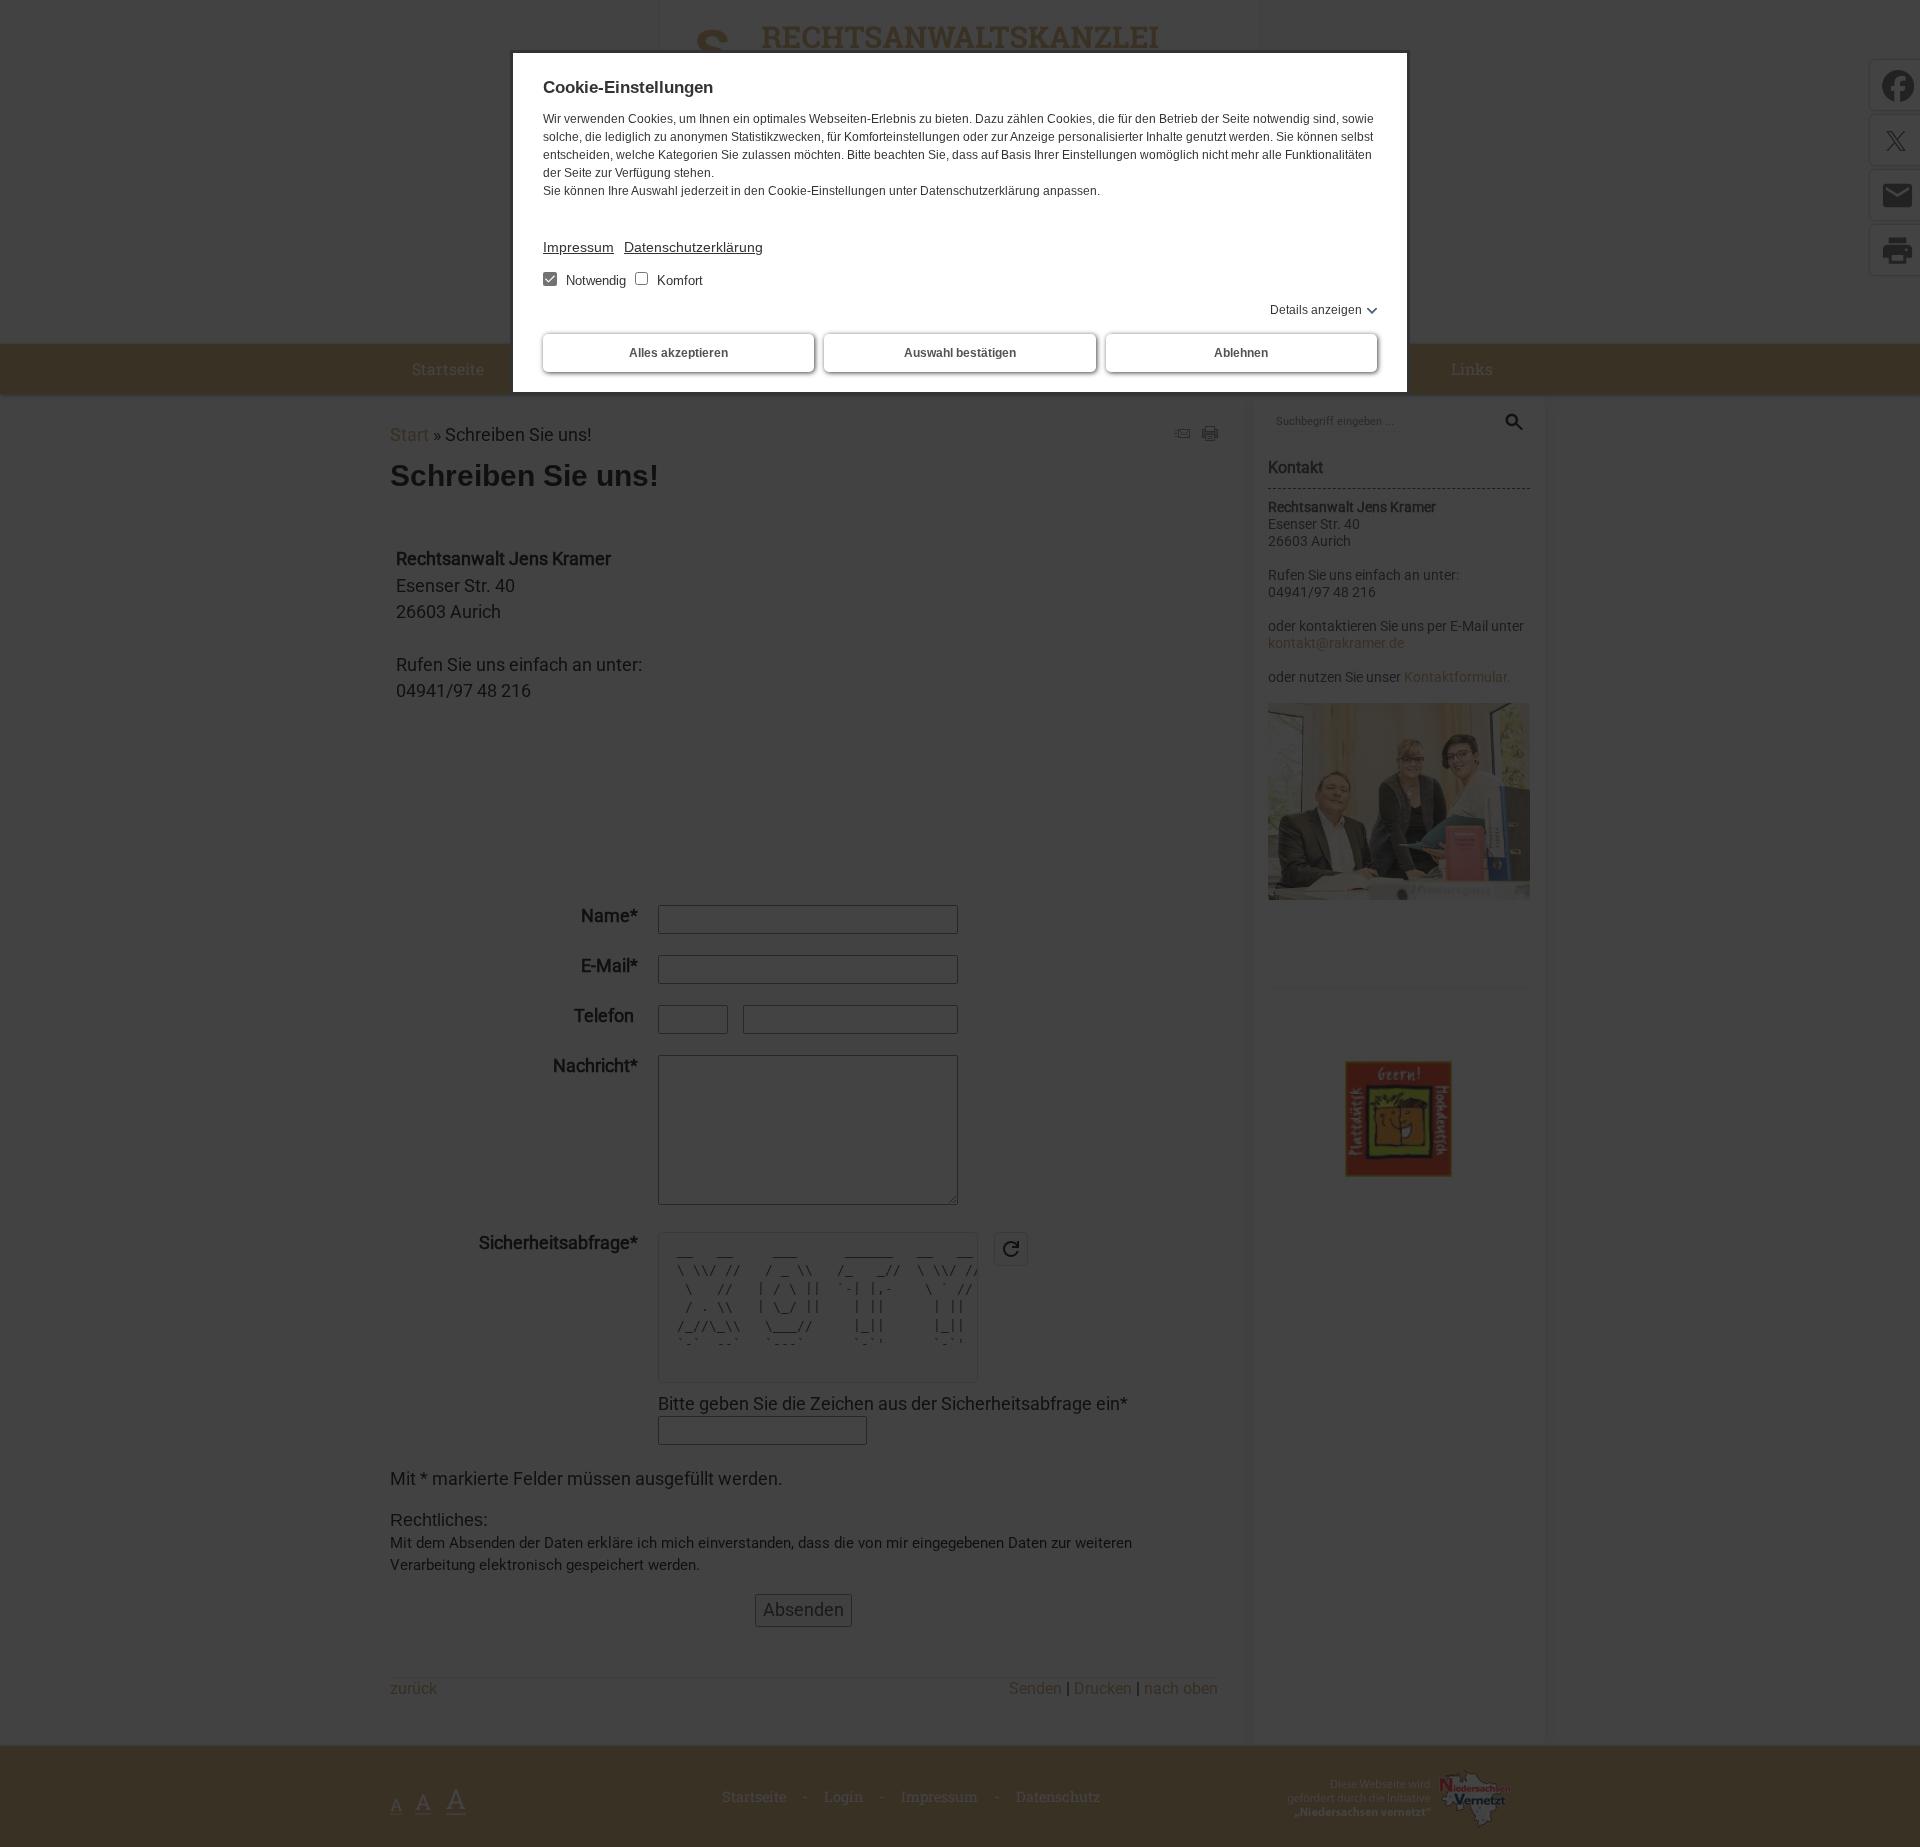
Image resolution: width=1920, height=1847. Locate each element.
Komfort (678, 280)
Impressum (578, 247)
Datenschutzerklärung (693, 247)
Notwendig (596, 280)
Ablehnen (1241, 353)
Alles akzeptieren (678, 353)
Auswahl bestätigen (960, 353)
